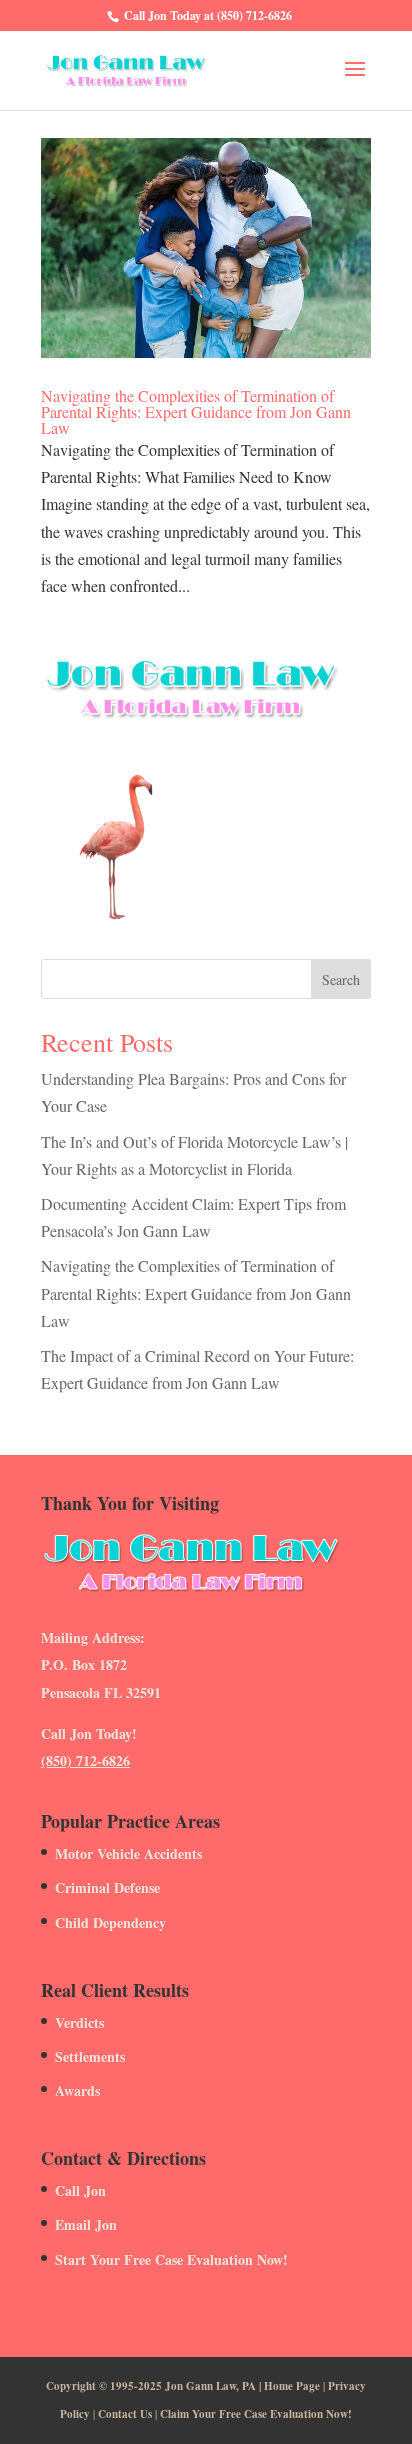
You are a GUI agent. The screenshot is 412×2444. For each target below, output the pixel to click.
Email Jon (86, 2224)
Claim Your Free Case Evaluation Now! (256, 2414)
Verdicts (79, 2022)
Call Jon (80, 2190)
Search (341, 979)
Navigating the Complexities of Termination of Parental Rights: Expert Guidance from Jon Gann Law (196, 411)
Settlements (90, 2056)
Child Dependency (110, 1922)
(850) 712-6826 (85, 1760)
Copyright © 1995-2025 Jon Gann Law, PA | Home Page (183, 2386)
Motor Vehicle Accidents (128, 1853)
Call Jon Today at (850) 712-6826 (208, 15)
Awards (77, 2090)
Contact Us (125, 2414)
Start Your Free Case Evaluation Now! (171, 2259)
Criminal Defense (107, 1887)
